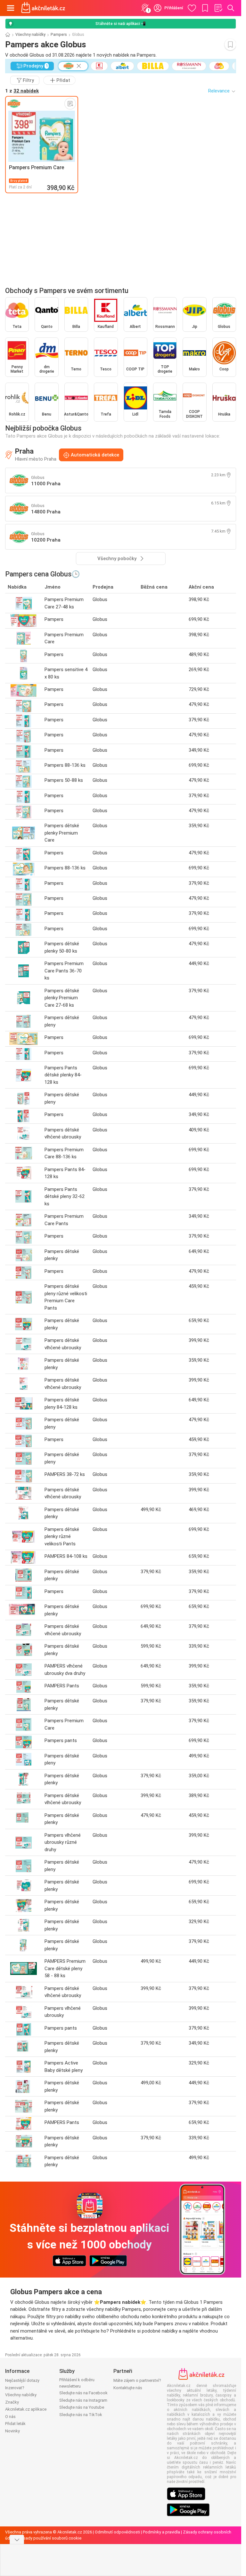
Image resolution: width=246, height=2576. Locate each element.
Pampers (59, 35)
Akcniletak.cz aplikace (26, 2409)
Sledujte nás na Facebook (83, 2393)
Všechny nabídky (30, 35)
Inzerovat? (15, 2388)
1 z (22, 91)
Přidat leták (15, 2424)
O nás (10, 2417)
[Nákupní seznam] (218, 8)
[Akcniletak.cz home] (43, 8)
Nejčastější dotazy (22, 2380)
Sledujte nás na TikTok (81, 2415)
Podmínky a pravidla (161, 2532)
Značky (12, 2402)
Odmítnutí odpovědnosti (117, 2532)
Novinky (12, 2431)
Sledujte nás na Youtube (82, 2407)
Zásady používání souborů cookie (50, 2538)
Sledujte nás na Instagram (83, 2400)
